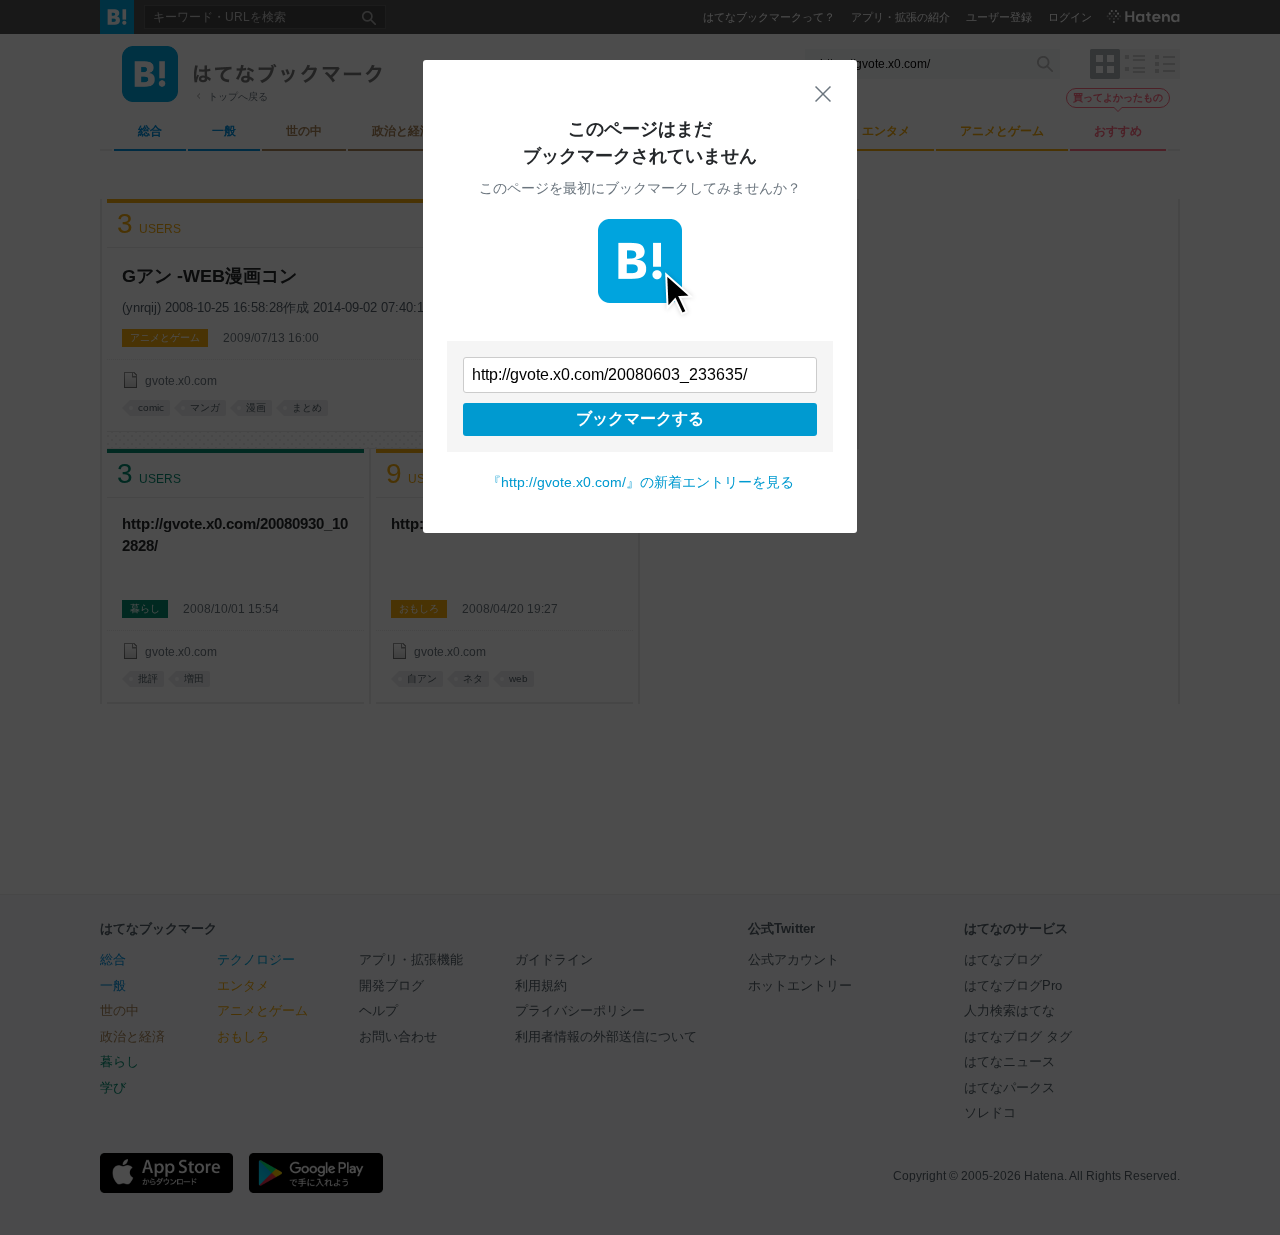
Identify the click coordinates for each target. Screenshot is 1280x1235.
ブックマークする (640, 418)
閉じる (823, 94)
